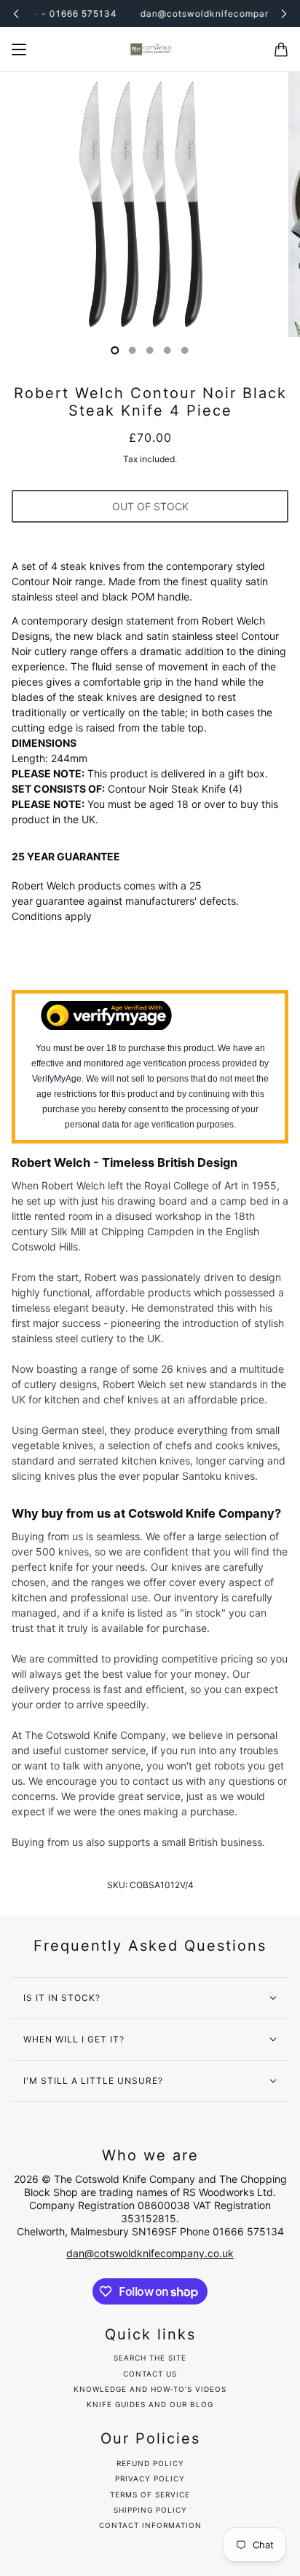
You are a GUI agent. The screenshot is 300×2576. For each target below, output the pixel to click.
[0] (115, 350)
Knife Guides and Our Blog (150, 2404)
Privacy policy (150, 2478)
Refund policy (150, 2463)
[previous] (16, 13)
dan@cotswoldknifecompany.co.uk (150, 2253)
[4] (185, 350)
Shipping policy (150, 2510)
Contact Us (150, 2374)
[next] (284, 13)
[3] (167, 350)
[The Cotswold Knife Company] (150, 49)
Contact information (150, 2525)
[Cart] (281, 49)
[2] (150, 350)
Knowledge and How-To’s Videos (150, 2389)
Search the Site (150, 2358)
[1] (133, 350)
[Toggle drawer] (19, 49)
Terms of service (150, 2494)
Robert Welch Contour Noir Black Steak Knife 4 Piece (150, 402)
